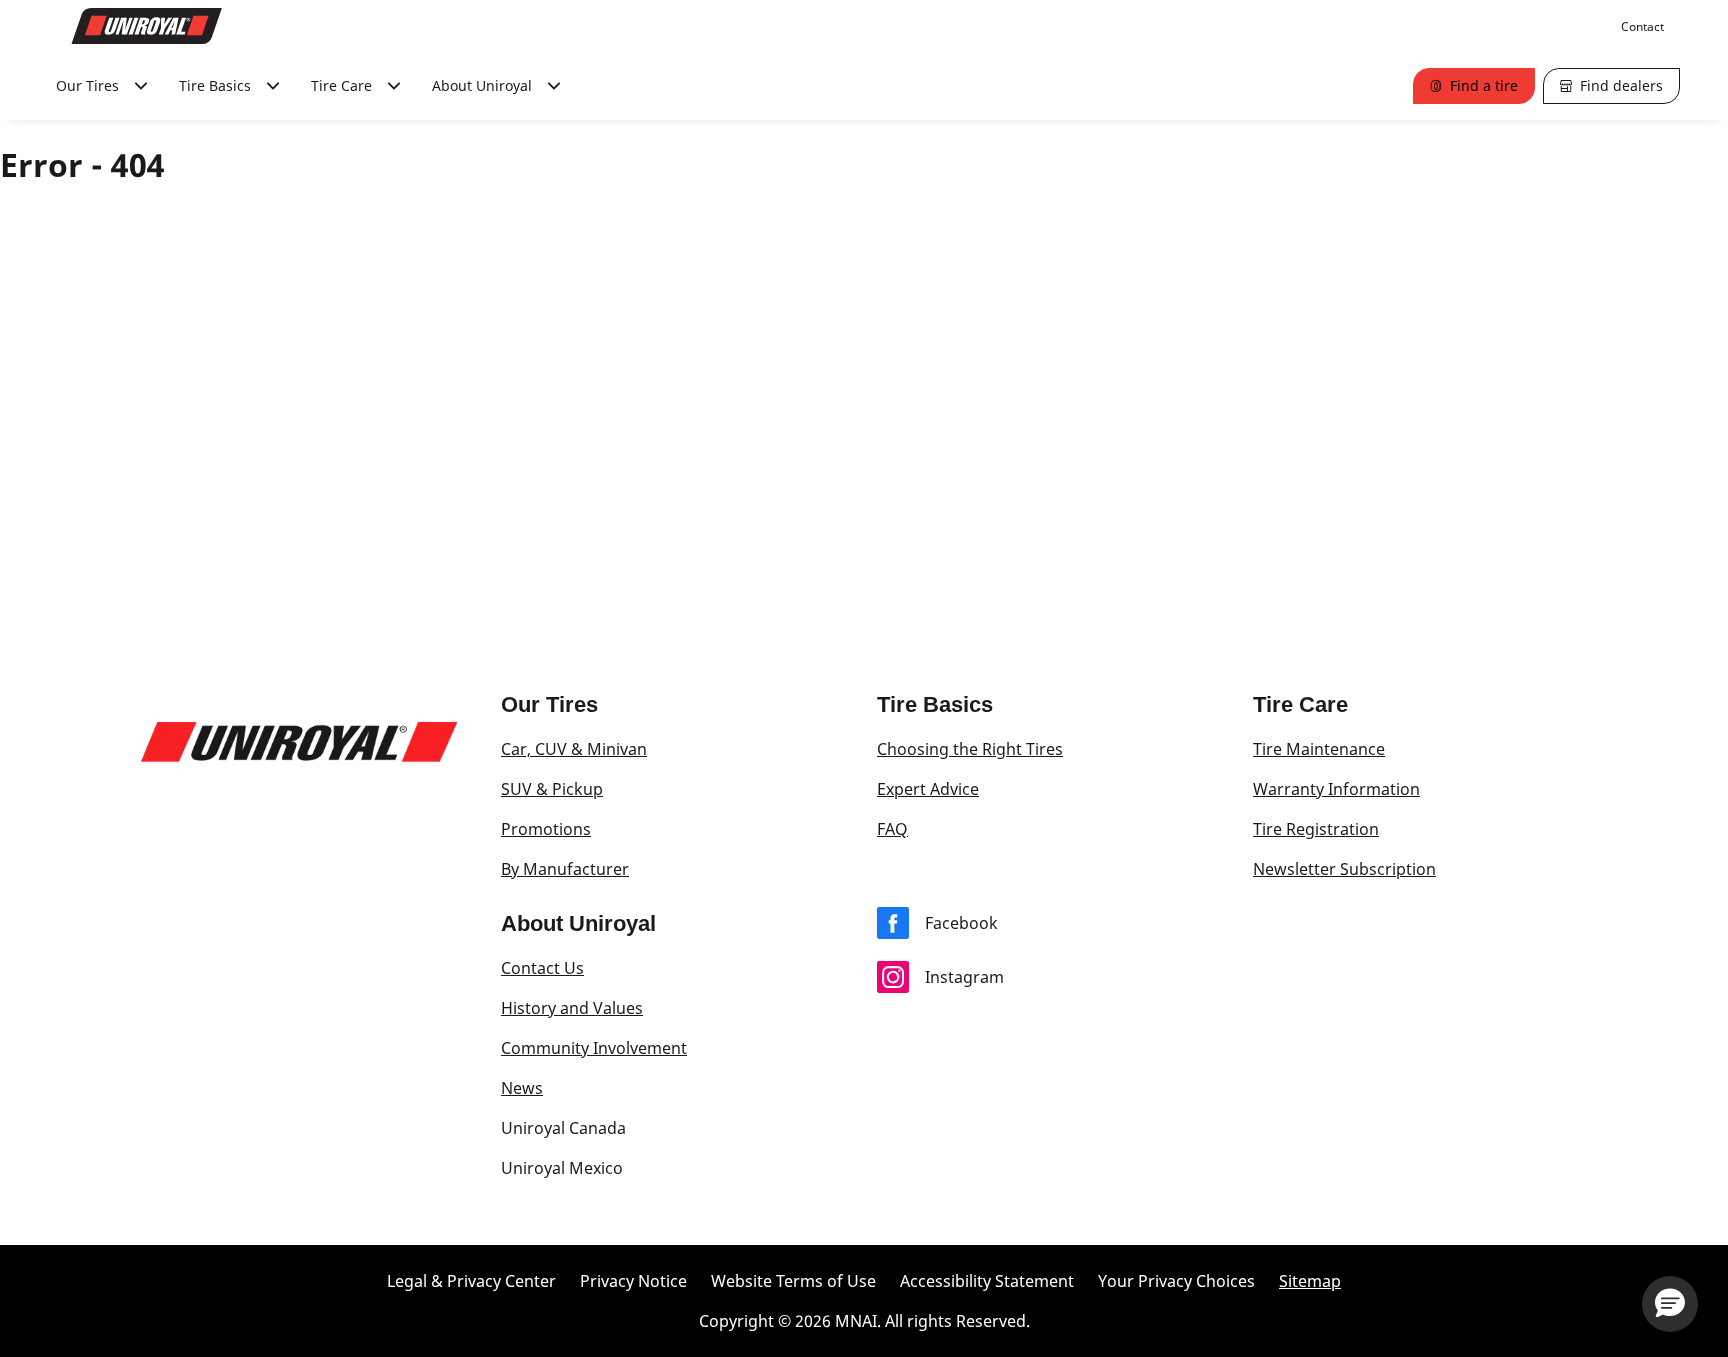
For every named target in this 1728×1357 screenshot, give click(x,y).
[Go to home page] (147, 26)
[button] (1670, 1304)
